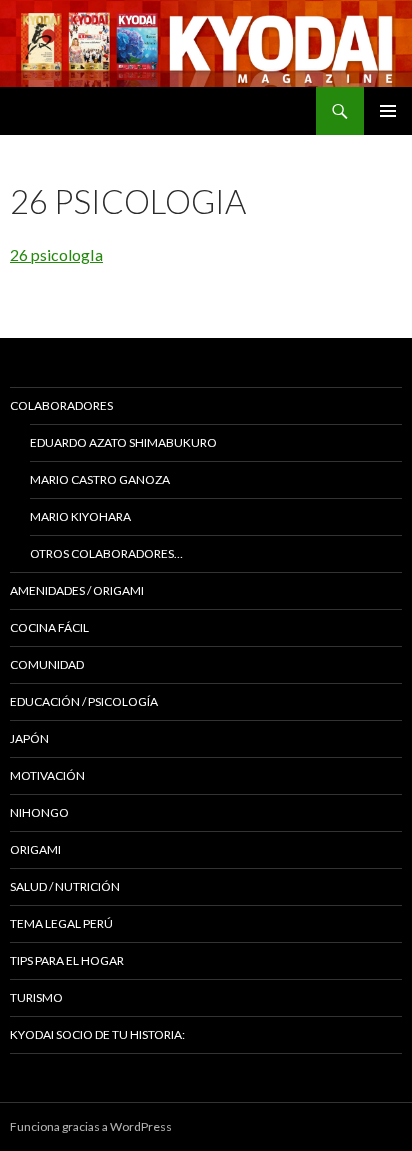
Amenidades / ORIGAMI (77, 590)
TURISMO (36, 997)
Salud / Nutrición (65, 886)
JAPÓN (29, 738)
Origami (35, 849)
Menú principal (388, 111)
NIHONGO (39, 812)
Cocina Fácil (49, 627)
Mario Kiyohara (80, 516)
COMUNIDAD (47, 664)
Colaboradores (61, 405)
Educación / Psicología (84, 701)
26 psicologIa (56, 254)
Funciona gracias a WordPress (91, 1126)
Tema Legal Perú (61, 923)
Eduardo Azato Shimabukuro (123, 442)
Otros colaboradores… (106, 553)
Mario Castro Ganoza (100, 479)
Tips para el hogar (67, 960)
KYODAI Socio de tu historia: (98, 1034)
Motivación (47, 775)
